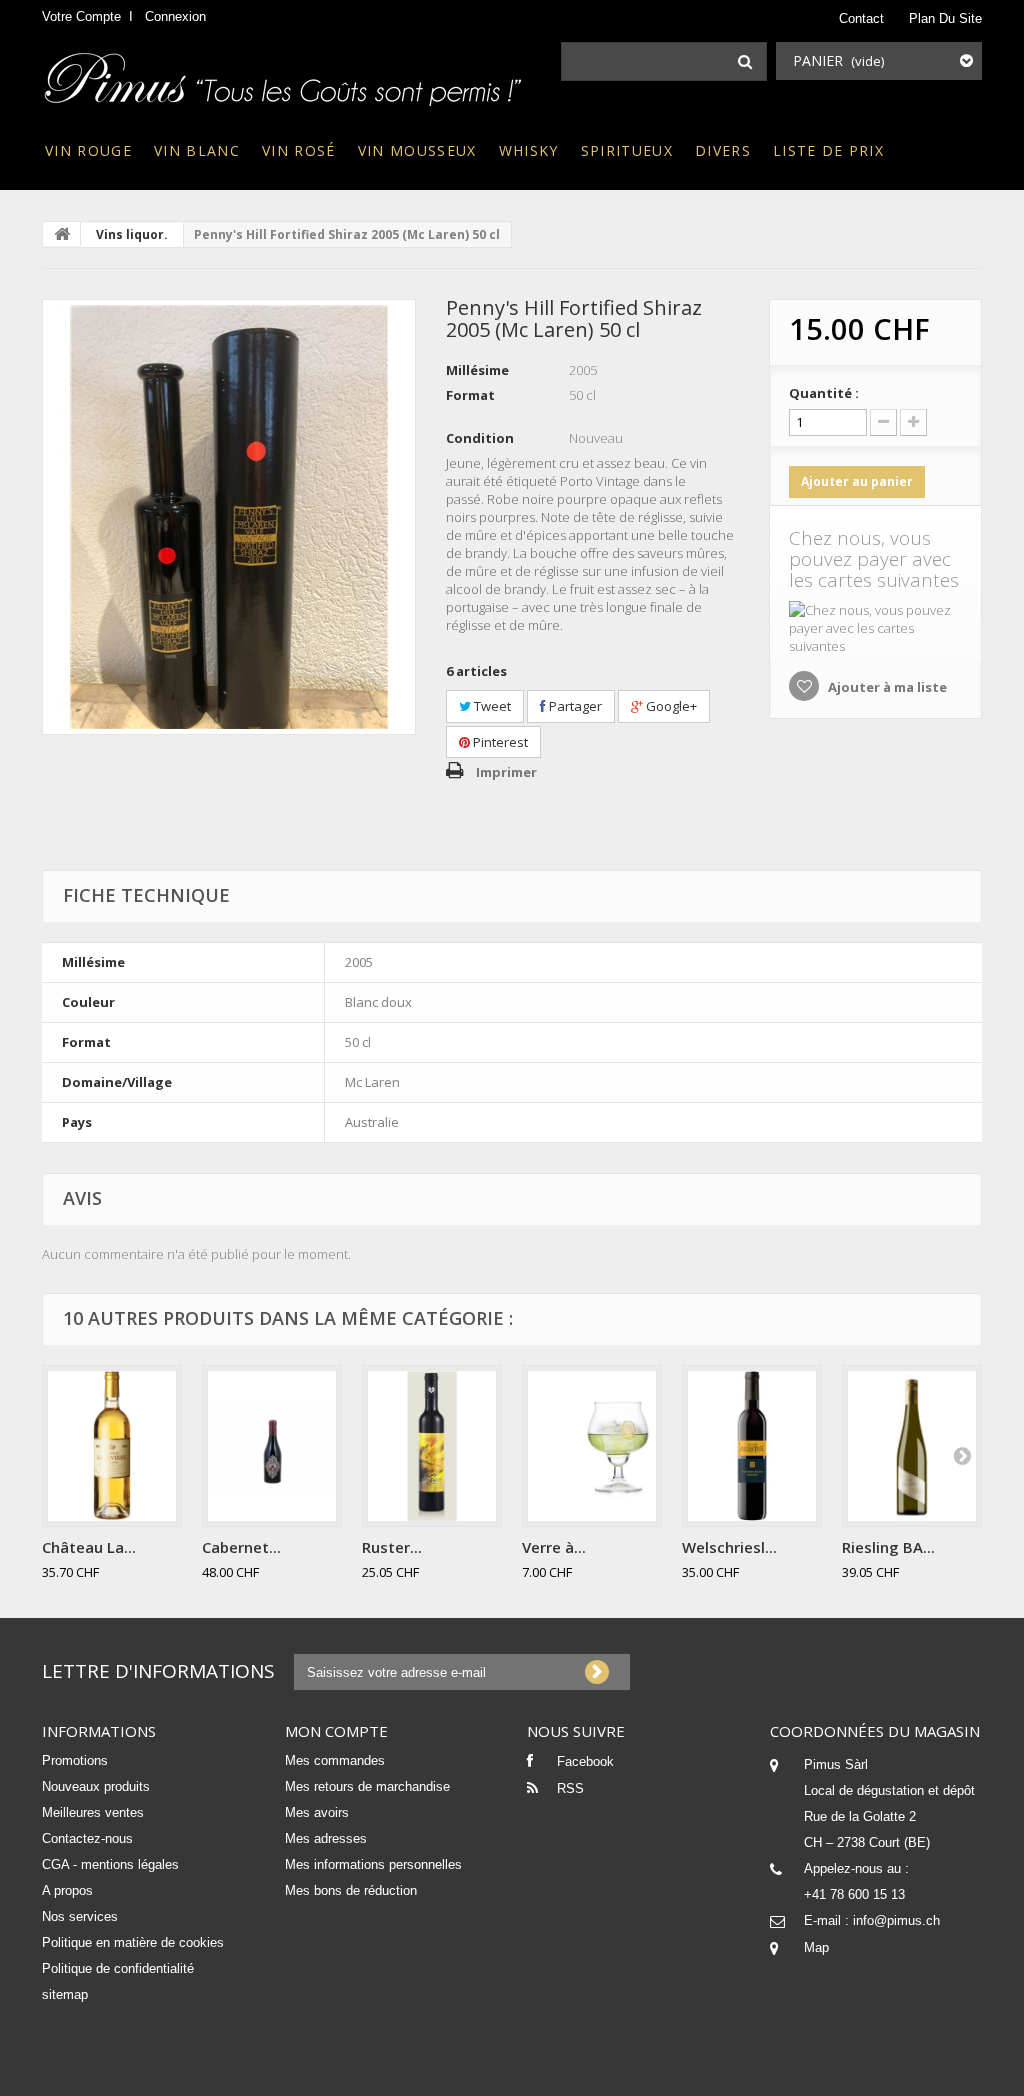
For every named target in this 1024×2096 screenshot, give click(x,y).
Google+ (670, 706)
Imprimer (506, 772)
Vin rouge (88, 150)
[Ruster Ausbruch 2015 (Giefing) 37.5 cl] (432, 1446)
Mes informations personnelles (373, 1864)
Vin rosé (299, 150)
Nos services (80, 1916)
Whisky (529, 150)
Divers (723, 150)
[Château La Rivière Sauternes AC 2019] (112, 1446)
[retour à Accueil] (62, 234)
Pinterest (499, 742)
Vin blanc (197, 150)
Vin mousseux (417, 150)
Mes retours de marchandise (367, 1786)
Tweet (491, 706)
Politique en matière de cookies (133, 1942)
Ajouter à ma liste (886, 687)
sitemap (65, 1994)
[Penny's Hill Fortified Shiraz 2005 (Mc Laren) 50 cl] (229, 517)
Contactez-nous (87, 1838)
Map (816, 1947)
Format (470, 395)
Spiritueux (627, 150)
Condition (480, 438)
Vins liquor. (132, 234)
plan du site (945, 18)
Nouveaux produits (96, 1786)
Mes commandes (335, 1760)
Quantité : (824, 393)
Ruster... (392, 1547)
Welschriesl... (729, 1547)
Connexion (175, 16)
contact (861, 18)
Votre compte (81, 16)
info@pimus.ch (896, 1920)
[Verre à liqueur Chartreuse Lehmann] (592, 1446)
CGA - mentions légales (110, 1864)
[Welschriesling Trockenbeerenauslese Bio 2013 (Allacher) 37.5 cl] (752, 1446)
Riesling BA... (888, 1547)
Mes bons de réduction (351, 1890)
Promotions (75, 1760)
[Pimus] (284, 73)
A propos (67, 1890)
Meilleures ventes (93, 1812)
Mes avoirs (317, 1812)
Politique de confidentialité (118, 1968)
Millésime (477, 370)
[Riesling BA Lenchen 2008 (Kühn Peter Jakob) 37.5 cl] (912, 1446)
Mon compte (336, 1731)
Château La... (89, 1547)
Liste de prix (828, 150)
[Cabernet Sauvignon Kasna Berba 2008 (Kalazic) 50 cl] (272, 1446)
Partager (574, 706)
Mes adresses (326, 1838)
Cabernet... (241, 1547)
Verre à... (554, 1547)
